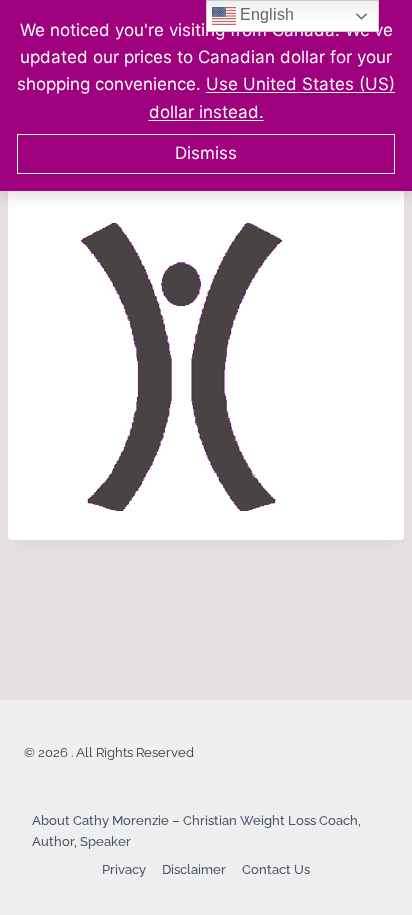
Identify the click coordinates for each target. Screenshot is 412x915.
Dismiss (206, 153)
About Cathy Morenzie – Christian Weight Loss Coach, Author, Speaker (196, 831)
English (265, 14)
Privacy (124, 869)
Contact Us (276, 869)
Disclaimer (194, 869)
